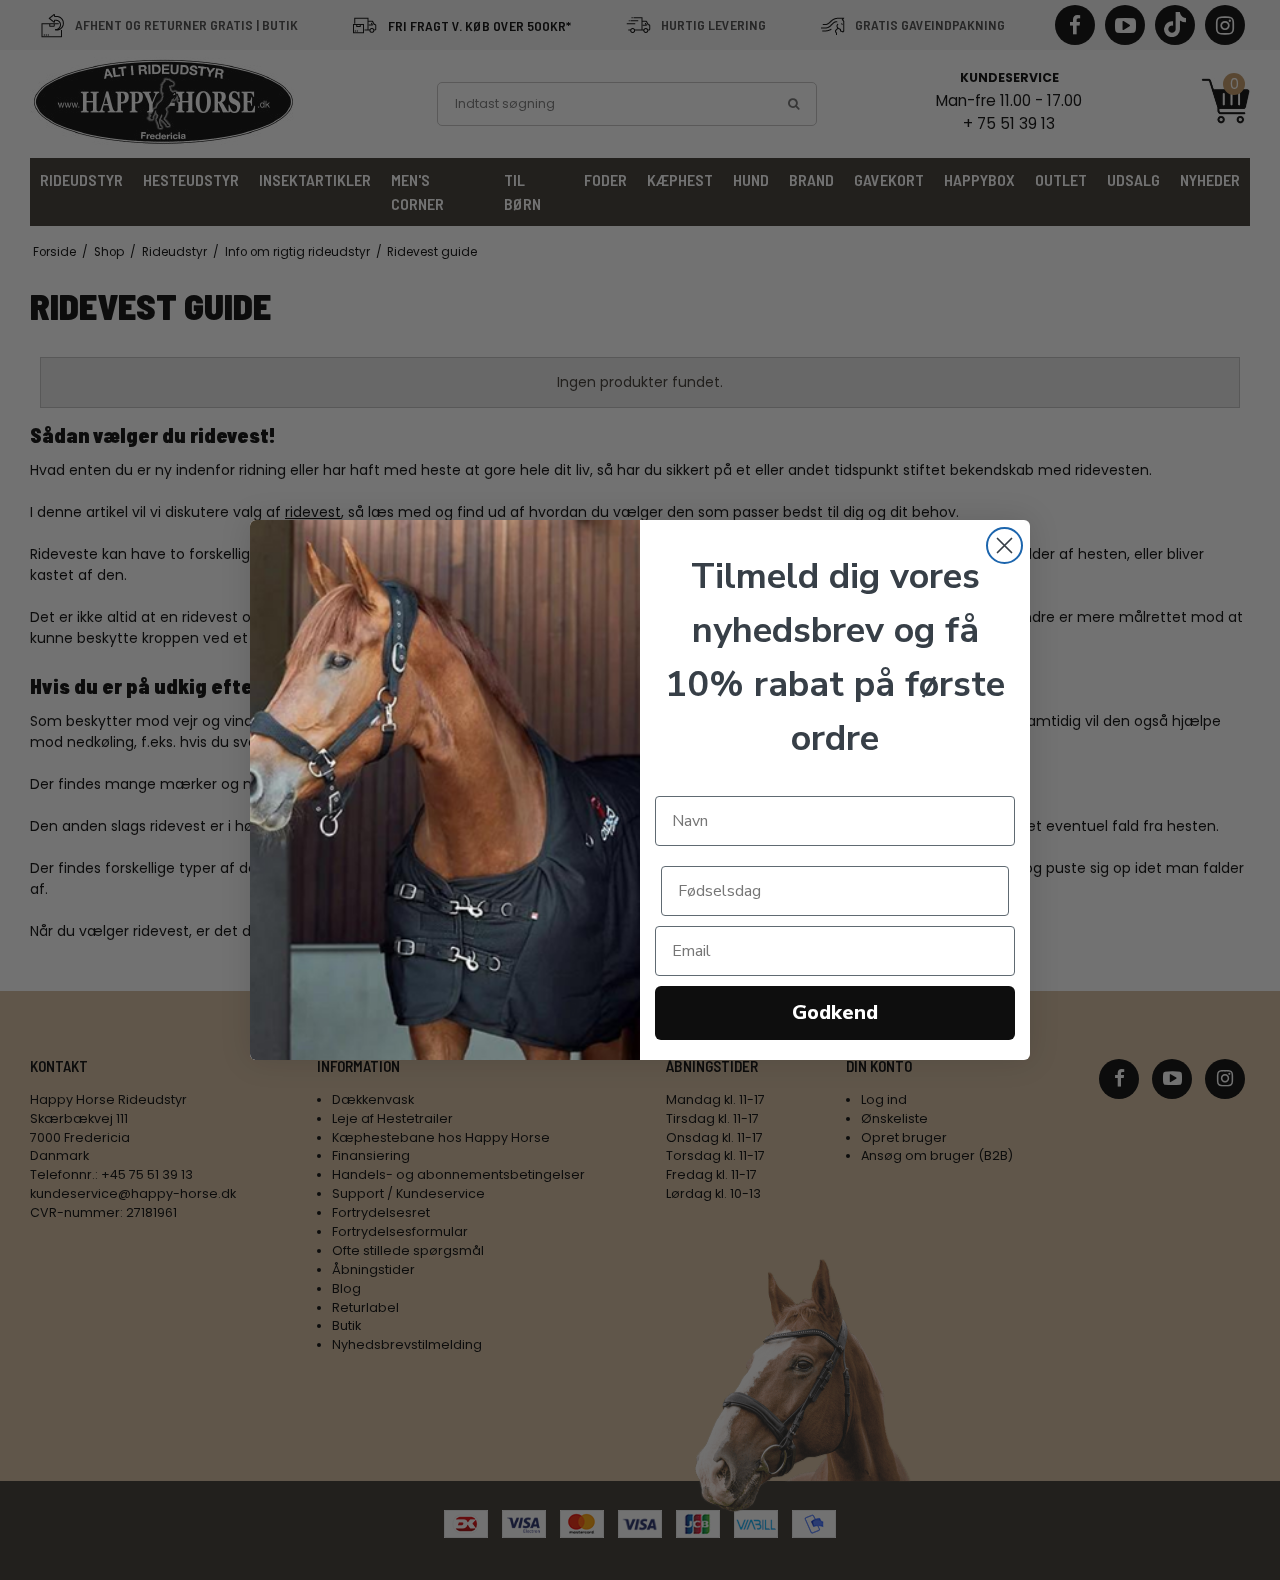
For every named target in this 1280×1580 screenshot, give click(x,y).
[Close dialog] (1004, 545)
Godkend (835, 1012)
